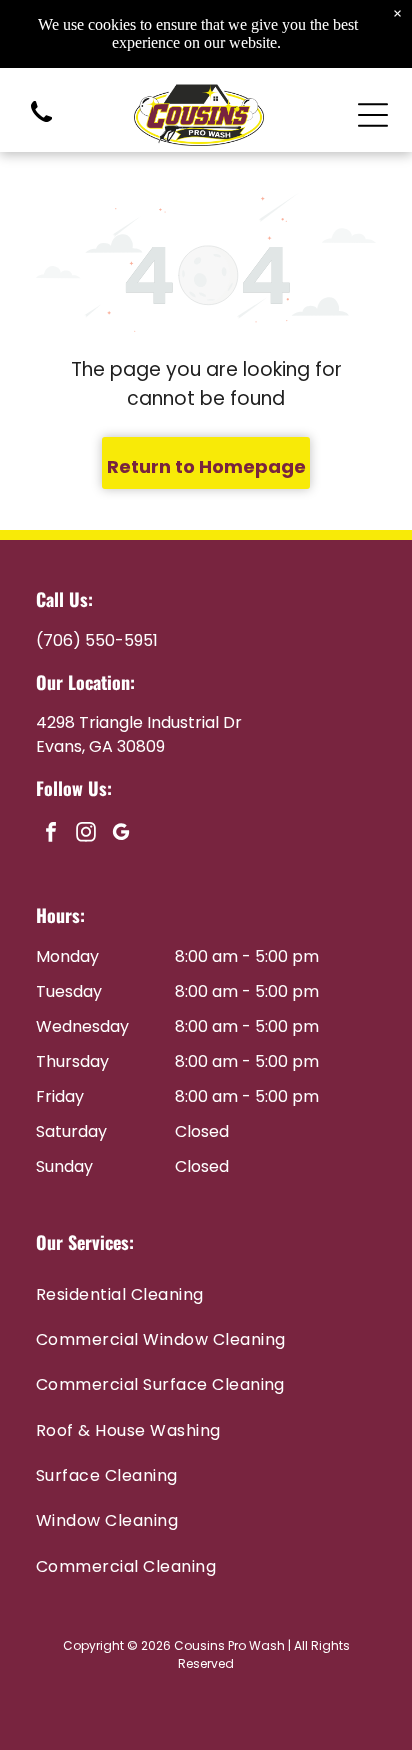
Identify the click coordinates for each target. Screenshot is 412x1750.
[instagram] (86, 834)
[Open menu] (373, 115)
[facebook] (51, 834)
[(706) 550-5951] (41, 123)
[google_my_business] (121, 834)
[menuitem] (206, 1293)
